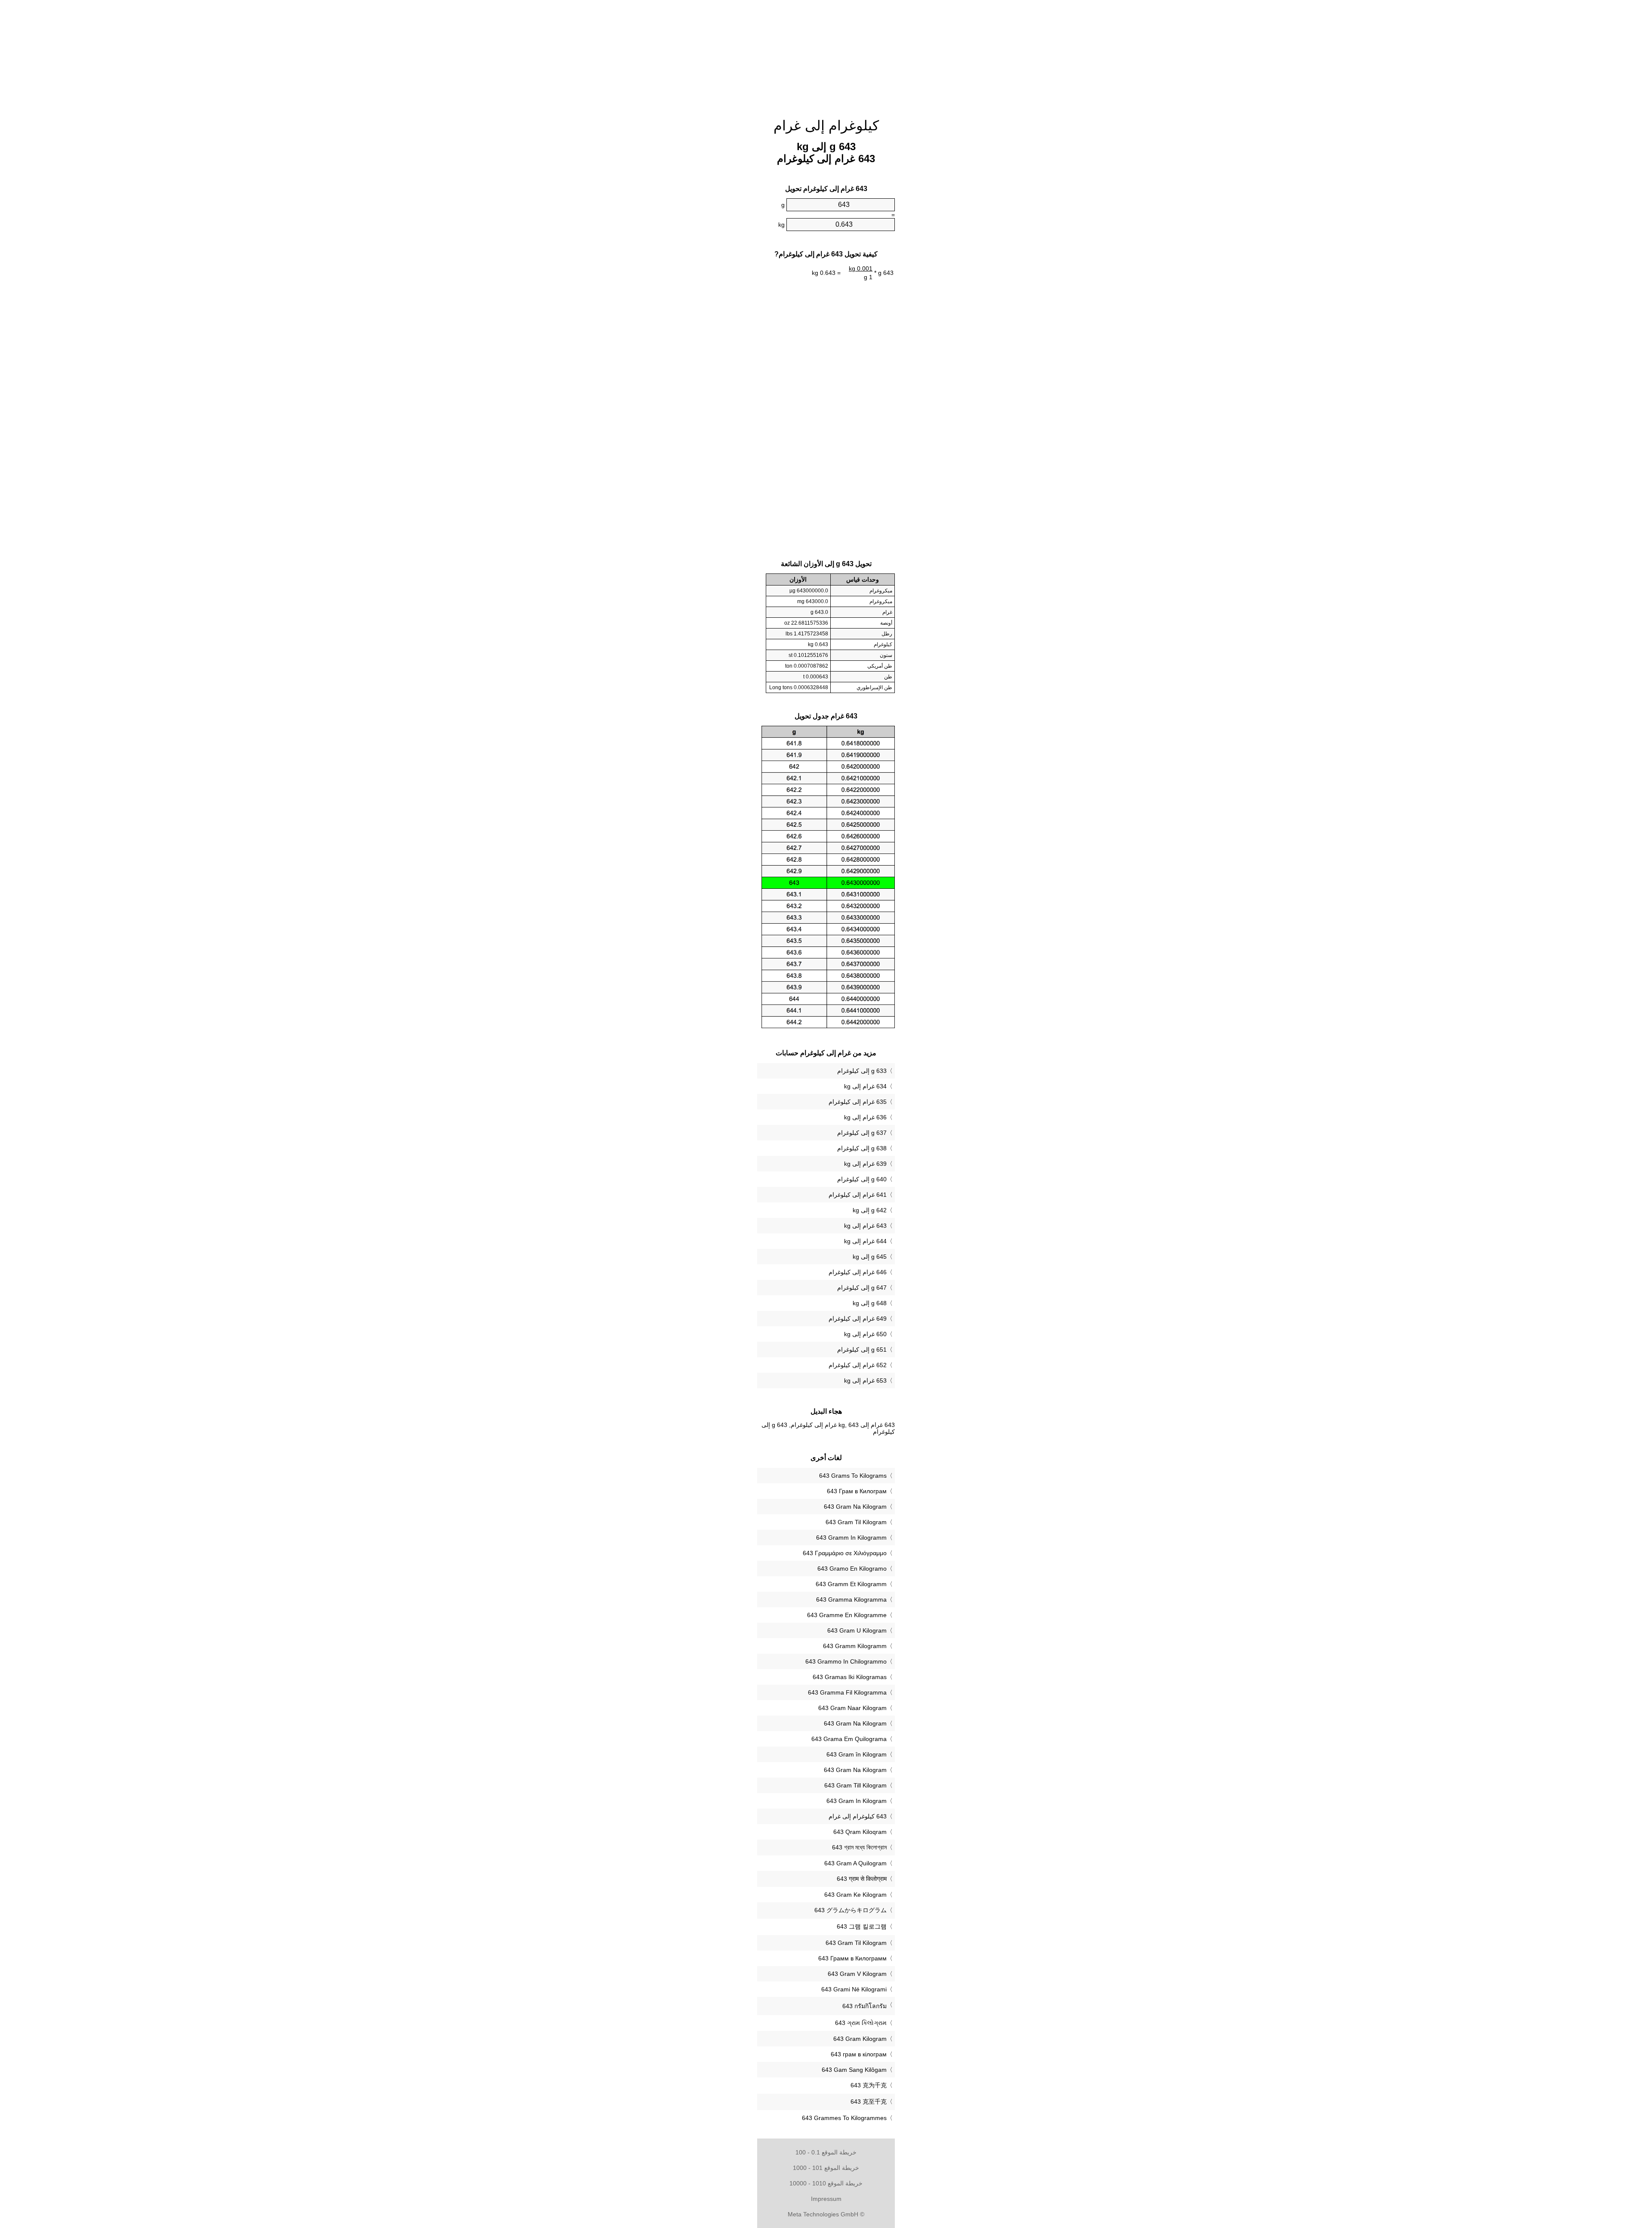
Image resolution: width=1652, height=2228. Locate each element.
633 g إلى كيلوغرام (862, 1071)
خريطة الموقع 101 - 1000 (826, 2168)
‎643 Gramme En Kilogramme (847, 1615)
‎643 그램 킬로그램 (862, 1926)
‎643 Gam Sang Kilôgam (854, 2070)
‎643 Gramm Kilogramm (855, 1646)
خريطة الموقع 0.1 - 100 (826, 2152)
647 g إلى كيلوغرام (862, 1288)
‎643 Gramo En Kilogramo (852, 1569)
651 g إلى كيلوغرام (862, 1350)
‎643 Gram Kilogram (860, 2039)
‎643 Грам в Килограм (857, 1491)
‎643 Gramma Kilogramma (851, 1599)
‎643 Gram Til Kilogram (856, 1522)
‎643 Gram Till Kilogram (855, 1785)
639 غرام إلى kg (865, 1164)
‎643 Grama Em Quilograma (849, 1739)
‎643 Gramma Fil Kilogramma (847, 1692)
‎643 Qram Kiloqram (860, 1832)
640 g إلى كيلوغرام (862, 1179)
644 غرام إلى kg (865, 1241)
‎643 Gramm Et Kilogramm (851, 1584)
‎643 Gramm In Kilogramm (851, 1538)
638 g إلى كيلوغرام (862, 1148)
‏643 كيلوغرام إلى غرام (858, 1816)
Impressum (826, 2199)
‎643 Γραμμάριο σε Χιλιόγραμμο (845, 1553)
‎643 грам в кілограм (859, 2054)
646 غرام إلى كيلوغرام (858, 1272)
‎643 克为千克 (869, 2085)
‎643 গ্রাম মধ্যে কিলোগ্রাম (859, 1847)
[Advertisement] (684, 131)
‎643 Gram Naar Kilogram (852, 1708)
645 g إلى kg (870, 1257)
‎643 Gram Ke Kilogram (855, 1895)
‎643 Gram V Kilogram (857, 1974)
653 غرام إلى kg (865, 1381)
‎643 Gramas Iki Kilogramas (850, 1677)
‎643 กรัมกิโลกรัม (865, 2006)
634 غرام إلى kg (865, 1086)
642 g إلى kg (870, 1210)
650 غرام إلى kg (865, 1334)
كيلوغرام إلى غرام (826, 126)
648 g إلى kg (870, 1303)
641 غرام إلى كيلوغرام (858, 1195)
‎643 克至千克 (869, 2102)
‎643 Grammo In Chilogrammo (846, 1661)
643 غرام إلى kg (865, 1226)
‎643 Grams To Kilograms (853, 1476)
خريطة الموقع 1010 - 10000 (826, 2183)
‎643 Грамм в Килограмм (852, 1958)
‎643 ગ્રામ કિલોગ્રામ (861, 2023)
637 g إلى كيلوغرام (862, 1133)
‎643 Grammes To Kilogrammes (844, 2118)
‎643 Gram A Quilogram (855, 1863)
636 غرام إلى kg (865, 1117)
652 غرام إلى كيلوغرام (858, 1365)
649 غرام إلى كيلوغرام (858, 1319)
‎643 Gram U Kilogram (857, 1630)
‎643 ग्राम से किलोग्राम (862, 1879)
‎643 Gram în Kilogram (857, 1754)
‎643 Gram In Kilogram (857, 1801)
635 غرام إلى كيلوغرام (858, 1102)
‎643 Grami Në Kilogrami (854, 1989)
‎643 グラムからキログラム (851, 1910)
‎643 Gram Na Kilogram (855, 1507)
